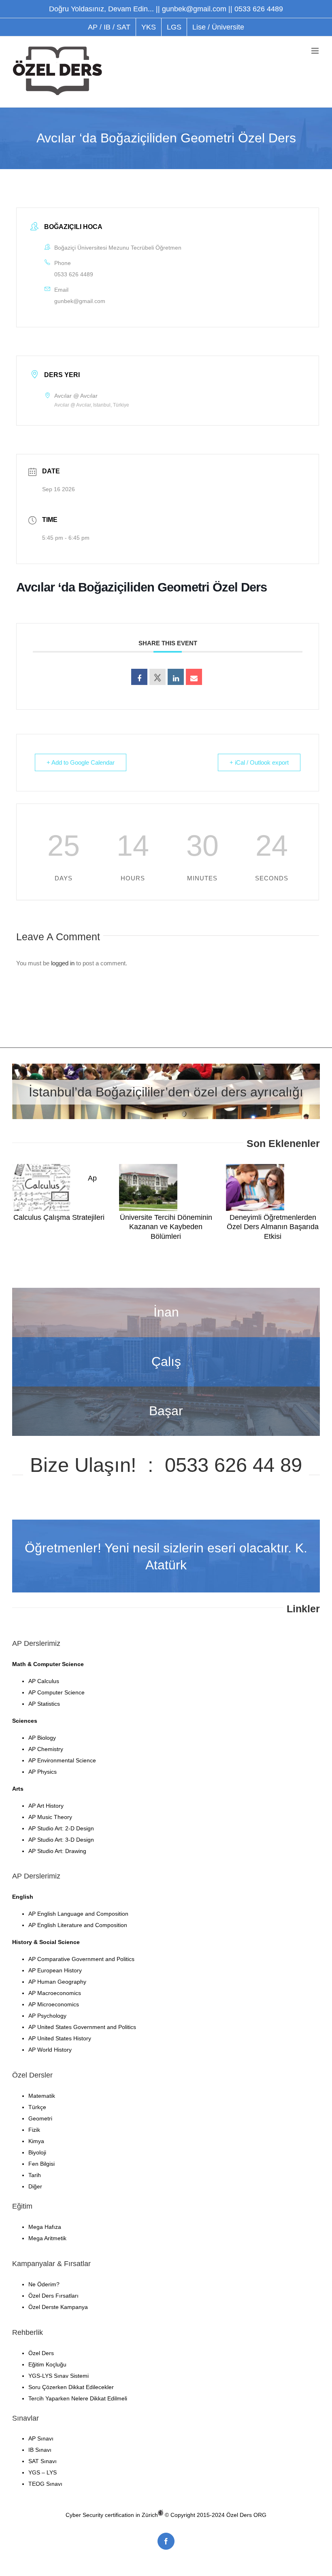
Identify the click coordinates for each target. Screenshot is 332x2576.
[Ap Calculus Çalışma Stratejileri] (41, 1187)
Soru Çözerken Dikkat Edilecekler (71, 2387)
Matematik (42, 2096)
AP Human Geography (57, 1982)
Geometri (40, 2118)
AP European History (55, 1970)
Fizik (34, 2130)
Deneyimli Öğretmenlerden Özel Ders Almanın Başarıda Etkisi (273, 1227)
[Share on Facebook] (139, 677)
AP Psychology (47, 2016)
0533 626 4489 (74, 274)
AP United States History (60, 2038)
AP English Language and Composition (78, 1914)
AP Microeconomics (54, 2004)
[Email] (194, 677)
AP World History (50, 2050)
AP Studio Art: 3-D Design (61, 1840)
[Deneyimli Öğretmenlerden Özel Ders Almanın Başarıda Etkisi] (255, 1187)
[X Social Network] (157, 677)
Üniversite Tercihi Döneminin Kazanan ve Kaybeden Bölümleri (166, 1227)
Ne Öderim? (44, 2284)
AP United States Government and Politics (82, 2027)
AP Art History (46, 1806)
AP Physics (43, 1772)
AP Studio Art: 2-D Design (61, 1828)
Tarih (35, 2175)
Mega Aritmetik (47, 2238)
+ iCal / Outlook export (259, 762)
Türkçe (37, 2107)
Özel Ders (41, 2353)
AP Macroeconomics (55, 1993)
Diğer (35, 2186)
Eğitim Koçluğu (47, 2364)
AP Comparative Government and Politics (81, 1959)
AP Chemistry (46, 1749)
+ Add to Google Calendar (81, 762)
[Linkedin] (176, 677)
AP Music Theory (50, 1817)
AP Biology (42, 1738)
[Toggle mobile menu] (316, 51)
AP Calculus (44, 1681)
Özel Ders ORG (246, 2515)
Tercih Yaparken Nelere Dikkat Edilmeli (78, 2398)
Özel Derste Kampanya (58, 2307)
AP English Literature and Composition (78, 1925)
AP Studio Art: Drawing (57, 1851)
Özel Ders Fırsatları (53, 2296)
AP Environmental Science (62, 1760)
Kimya (36, 2141)
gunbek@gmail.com (80, 301)
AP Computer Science (56, 1692)
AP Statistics (44, 1704)
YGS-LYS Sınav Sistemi (59, 2376)
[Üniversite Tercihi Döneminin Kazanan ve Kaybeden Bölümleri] (148, 1187)
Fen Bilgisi (41, 2164)
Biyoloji (37, 2152)
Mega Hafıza (45, 2227)
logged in (63, 963)
